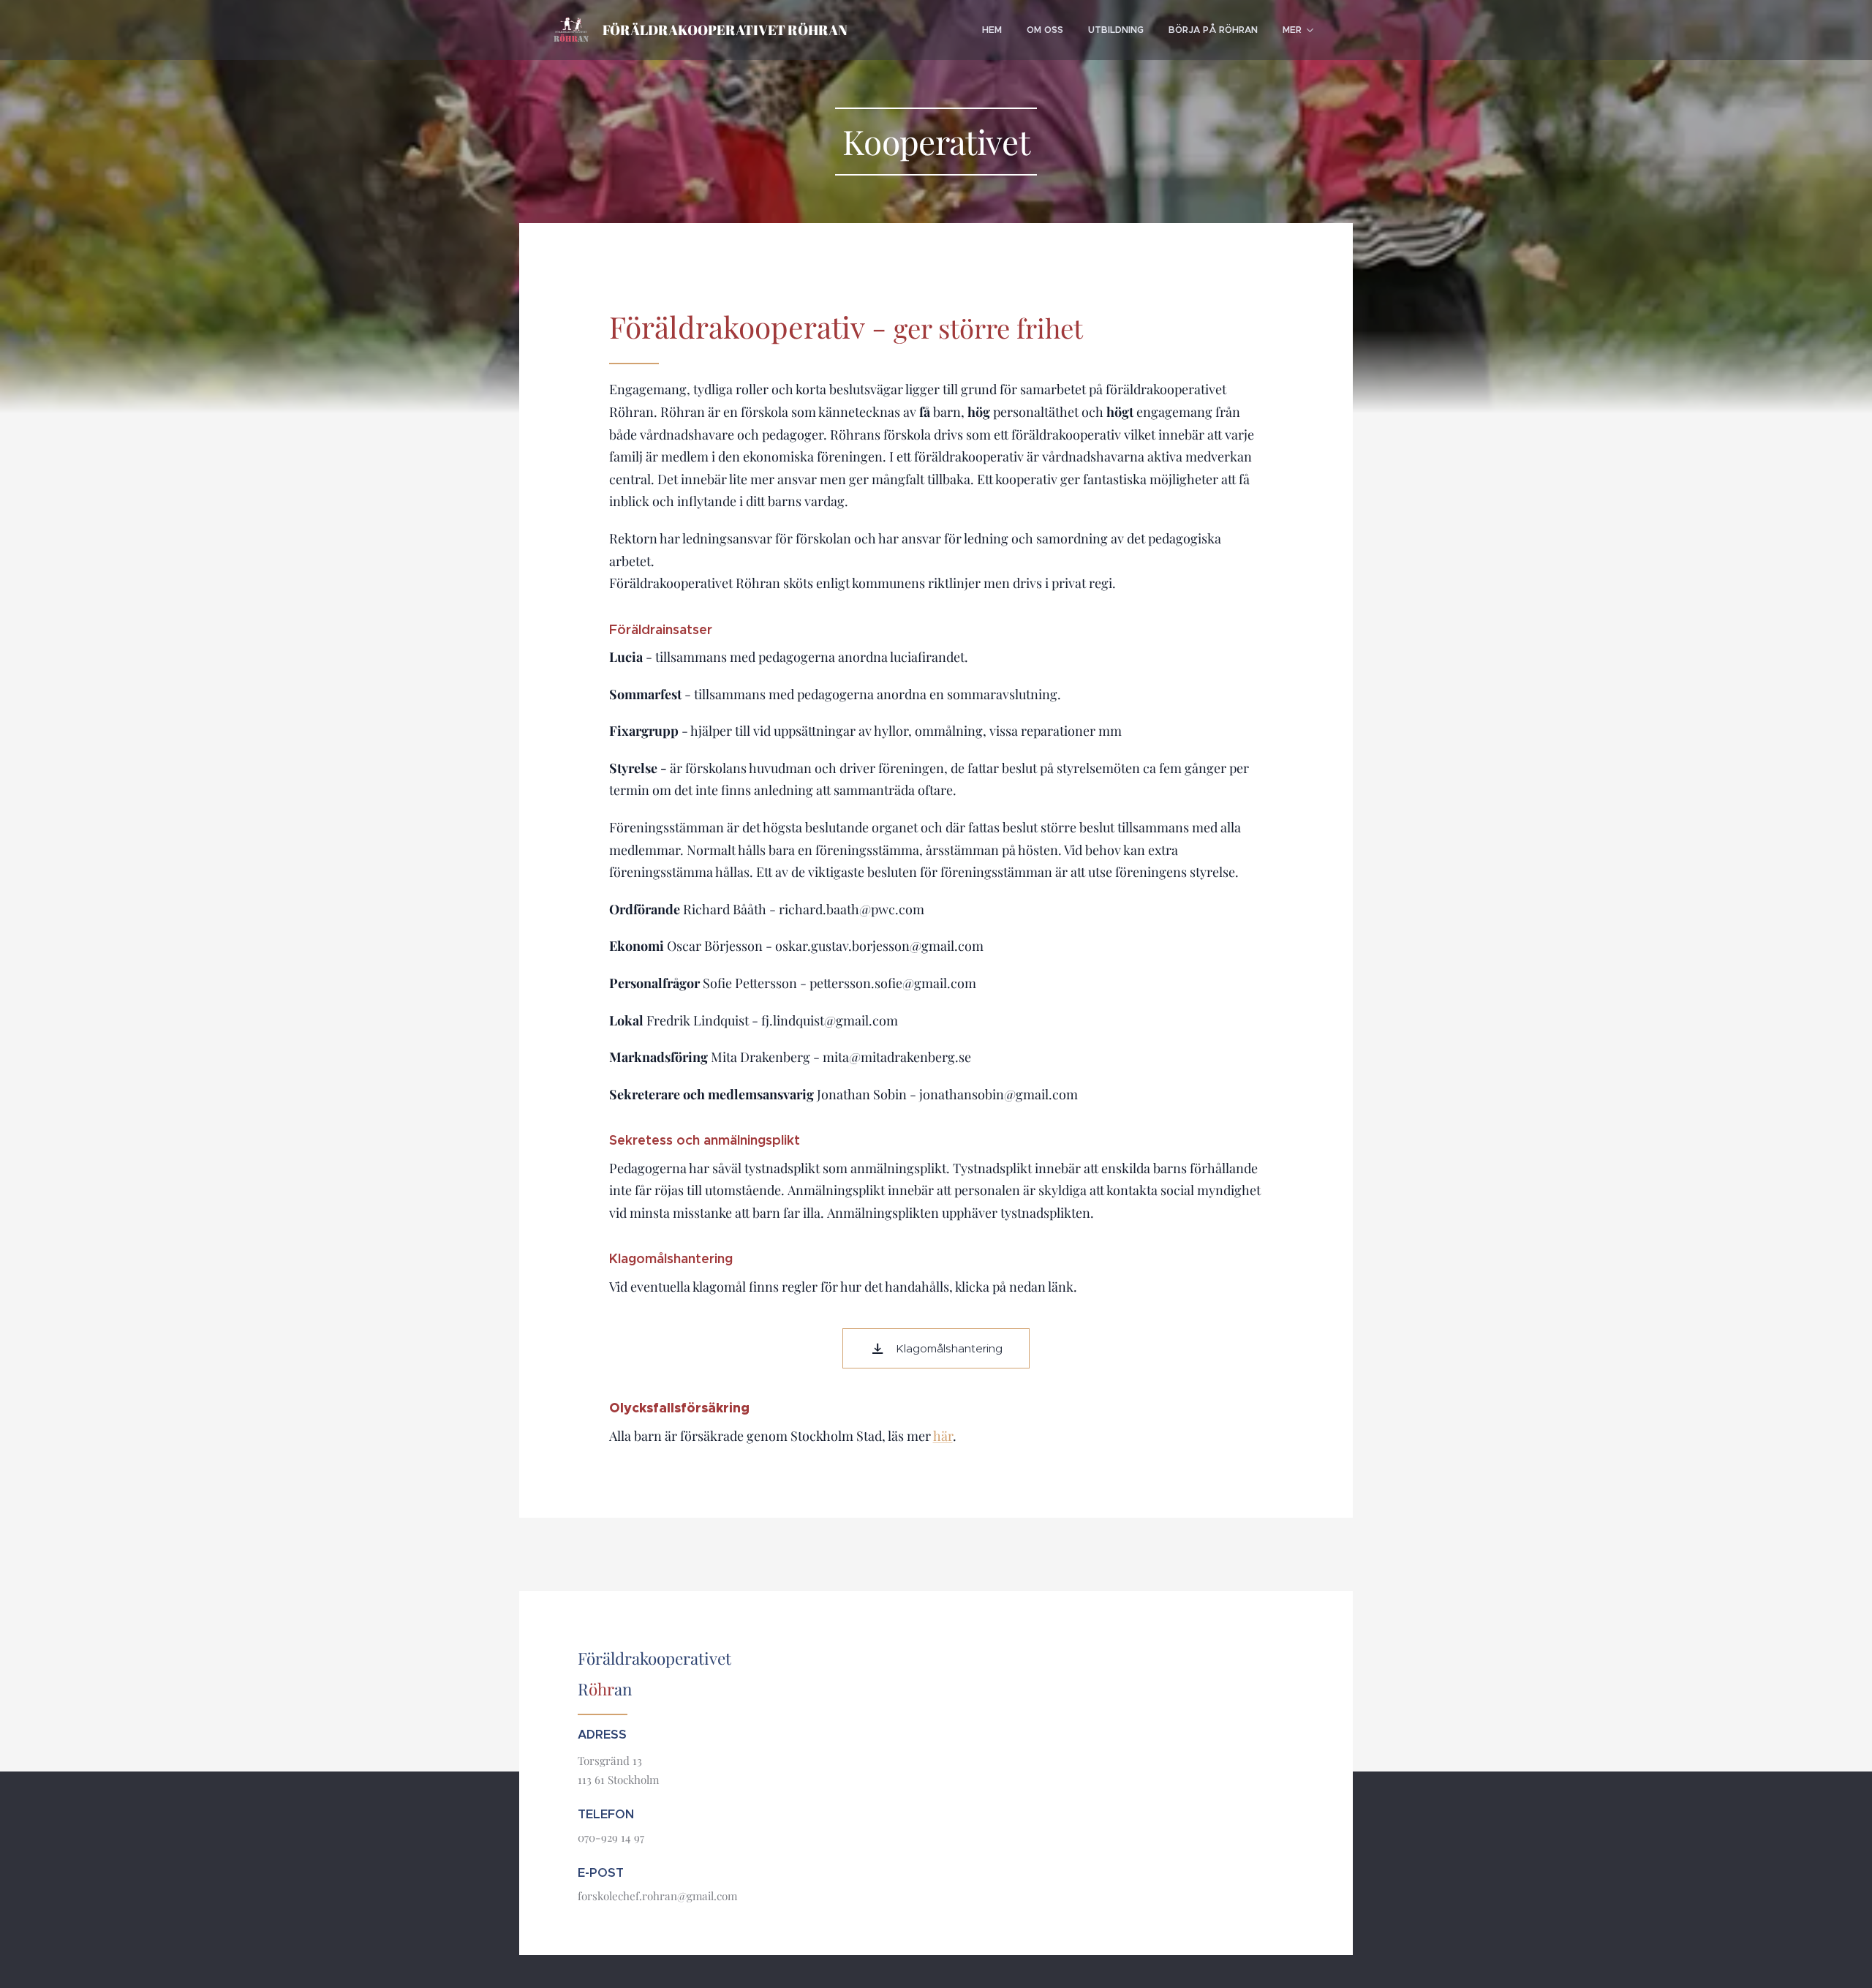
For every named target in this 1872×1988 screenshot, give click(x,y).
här (943, 1436)
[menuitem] (992, 30)
